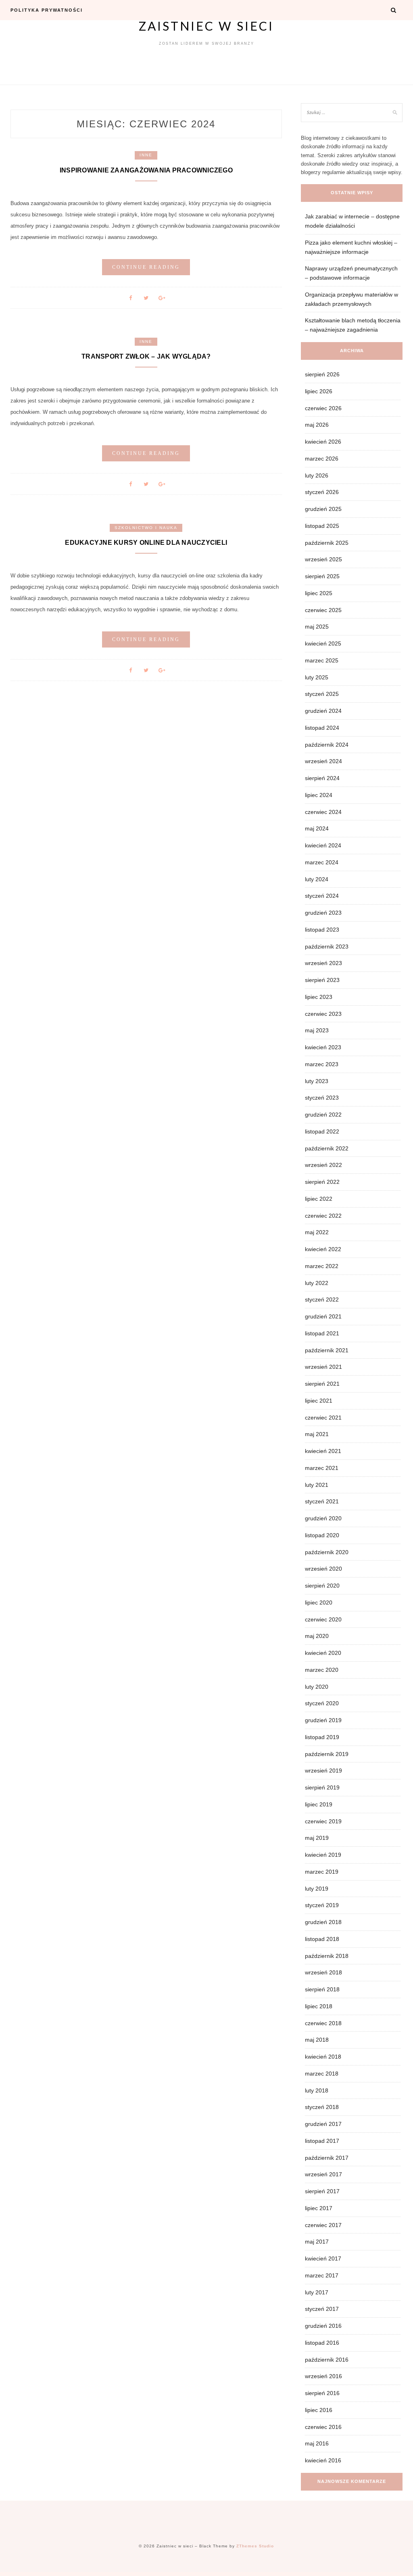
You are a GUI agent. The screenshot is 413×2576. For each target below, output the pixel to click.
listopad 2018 (322, 1939)
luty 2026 (317, 475)
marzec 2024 (322, 862)
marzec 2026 (322, 459)
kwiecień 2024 (323, 845)
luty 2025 (317, 677)
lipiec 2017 (319, 2208)
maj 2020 (317, 1636)
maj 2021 (317, 1434)
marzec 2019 (322, 1872)
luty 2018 (317, 2090)
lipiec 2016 (319, 2410)
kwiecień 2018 (323, 2057)
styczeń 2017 (322, 2309)
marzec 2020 (322, 1670)
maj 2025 (317, 627)
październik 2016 (327, 2360)
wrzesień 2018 (323, 1972)
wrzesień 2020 (323, 1569)
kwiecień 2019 (323, 1855)
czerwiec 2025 (323, 610)
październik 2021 (327, 1350)
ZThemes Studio (255, 2546)
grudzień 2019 (323, 1720)
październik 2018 (327, 1956)
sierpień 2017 (322, 2191)
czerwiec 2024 (323, 812)
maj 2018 (317, 2040)
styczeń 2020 (322, 1703)
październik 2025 (327, 543)
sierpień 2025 (322, 576)
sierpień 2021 (322, 1384)
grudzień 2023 (323, 913)
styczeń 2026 (322, 492)
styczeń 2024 (322, 896)
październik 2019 (327, 1754)
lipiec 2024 (319, 795)
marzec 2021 (322, 1468)
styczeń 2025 (322, 694)
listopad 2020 (322, 1535)
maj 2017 (317, 2242)
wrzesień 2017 (323, 2174)
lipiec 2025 (319, 593)
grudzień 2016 (323, 2326)
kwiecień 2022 (323, 1249)
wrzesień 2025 (323, 559)
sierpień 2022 (322, 1182)
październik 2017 (327, 2158)
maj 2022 (317, 1232)
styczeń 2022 (322, 1299)
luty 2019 (317, 1889)
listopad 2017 (322, 2141)
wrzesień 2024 (323, 761)
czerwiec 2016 (323, 2427)
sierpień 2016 (322, 2393)
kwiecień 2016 (323, 2460)
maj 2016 (317, 2443)
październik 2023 (327, 947)
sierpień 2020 (322, 1586)
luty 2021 (317, 1485)
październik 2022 (327, 1148)
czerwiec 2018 (323, 2023)
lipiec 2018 (319, 2006)
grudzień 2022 (323, 1115)
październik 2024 (327, 745)
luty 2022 (317, 1283)
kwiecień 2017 (323, 2258)
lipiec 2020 (319, 1602)
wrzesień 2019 (323, 1771)
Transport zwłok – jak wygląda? (146, 356)
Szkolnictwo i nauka (146, 528)
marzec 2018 (322, 2074)
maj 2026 (317, 425)
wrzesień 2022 (323, 1165)
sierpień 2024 (322, 778)
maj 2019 (317, 1838)
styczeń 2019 (322, 1905)
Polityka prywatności (47, 10)
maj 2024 (317, 828)
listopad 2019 (322, 1737)
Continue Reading (146, 267)
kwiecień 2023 (323, 1047)
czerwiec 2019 (323, 1821)
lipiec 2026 (319, 391)
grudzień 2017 (323, 2124)
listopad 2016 (322, 2343)
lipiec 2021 (319, 1401)
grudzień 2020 (323, 1518)
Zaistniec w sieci (206, 26)
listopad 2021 (322, 1333)
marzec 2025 (322, 660)
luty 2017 (317, 2292)
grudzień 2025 (323, 509)
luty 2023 (317, 1081)
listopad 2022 (322, 1131)
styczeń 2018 (322, 2107)
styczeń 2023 (322, 1098)
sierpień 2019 (322, 1787)
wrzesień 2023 (323, 963)
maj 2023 (317, 1030)
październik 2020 (327, 1552)
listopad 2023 (322, 930)
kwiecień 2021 (323, 1451)
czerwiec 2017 (323, 2225)
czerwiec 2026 (323, 408)
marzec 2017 (322, 2275)
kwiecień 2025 (323, 643)
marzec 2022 (322, 1266)
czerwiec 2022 (323, 1216)
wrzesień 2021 (323, 1367)
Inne (146, 155)
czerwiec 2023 (323, 1014)
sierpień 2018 (322, 1989)
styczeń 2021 (322, 1501)
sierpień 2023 (322, 980)
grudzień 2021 (323, 1316)
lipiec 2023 (319, 997)
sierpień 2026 (322, 374)
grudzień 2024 (323, 711)
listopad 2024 (322, 728)
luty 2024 (317, 879)
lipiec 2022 (319, 1199)
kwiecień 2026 (323, 442)
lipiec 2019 (319, 1804)
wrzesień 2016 (323, 2376)
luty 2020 (317, 1687)
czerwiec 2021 (323, 1418)
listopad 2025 (322, 526)
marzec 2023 (322, 1064)
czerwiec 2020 (323, 1619)
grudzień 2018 (323, 1922)
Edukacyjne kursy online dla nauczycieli (146, 543)
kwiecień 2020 (323, 1653)
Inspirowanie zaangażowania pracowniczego (146, 170)
